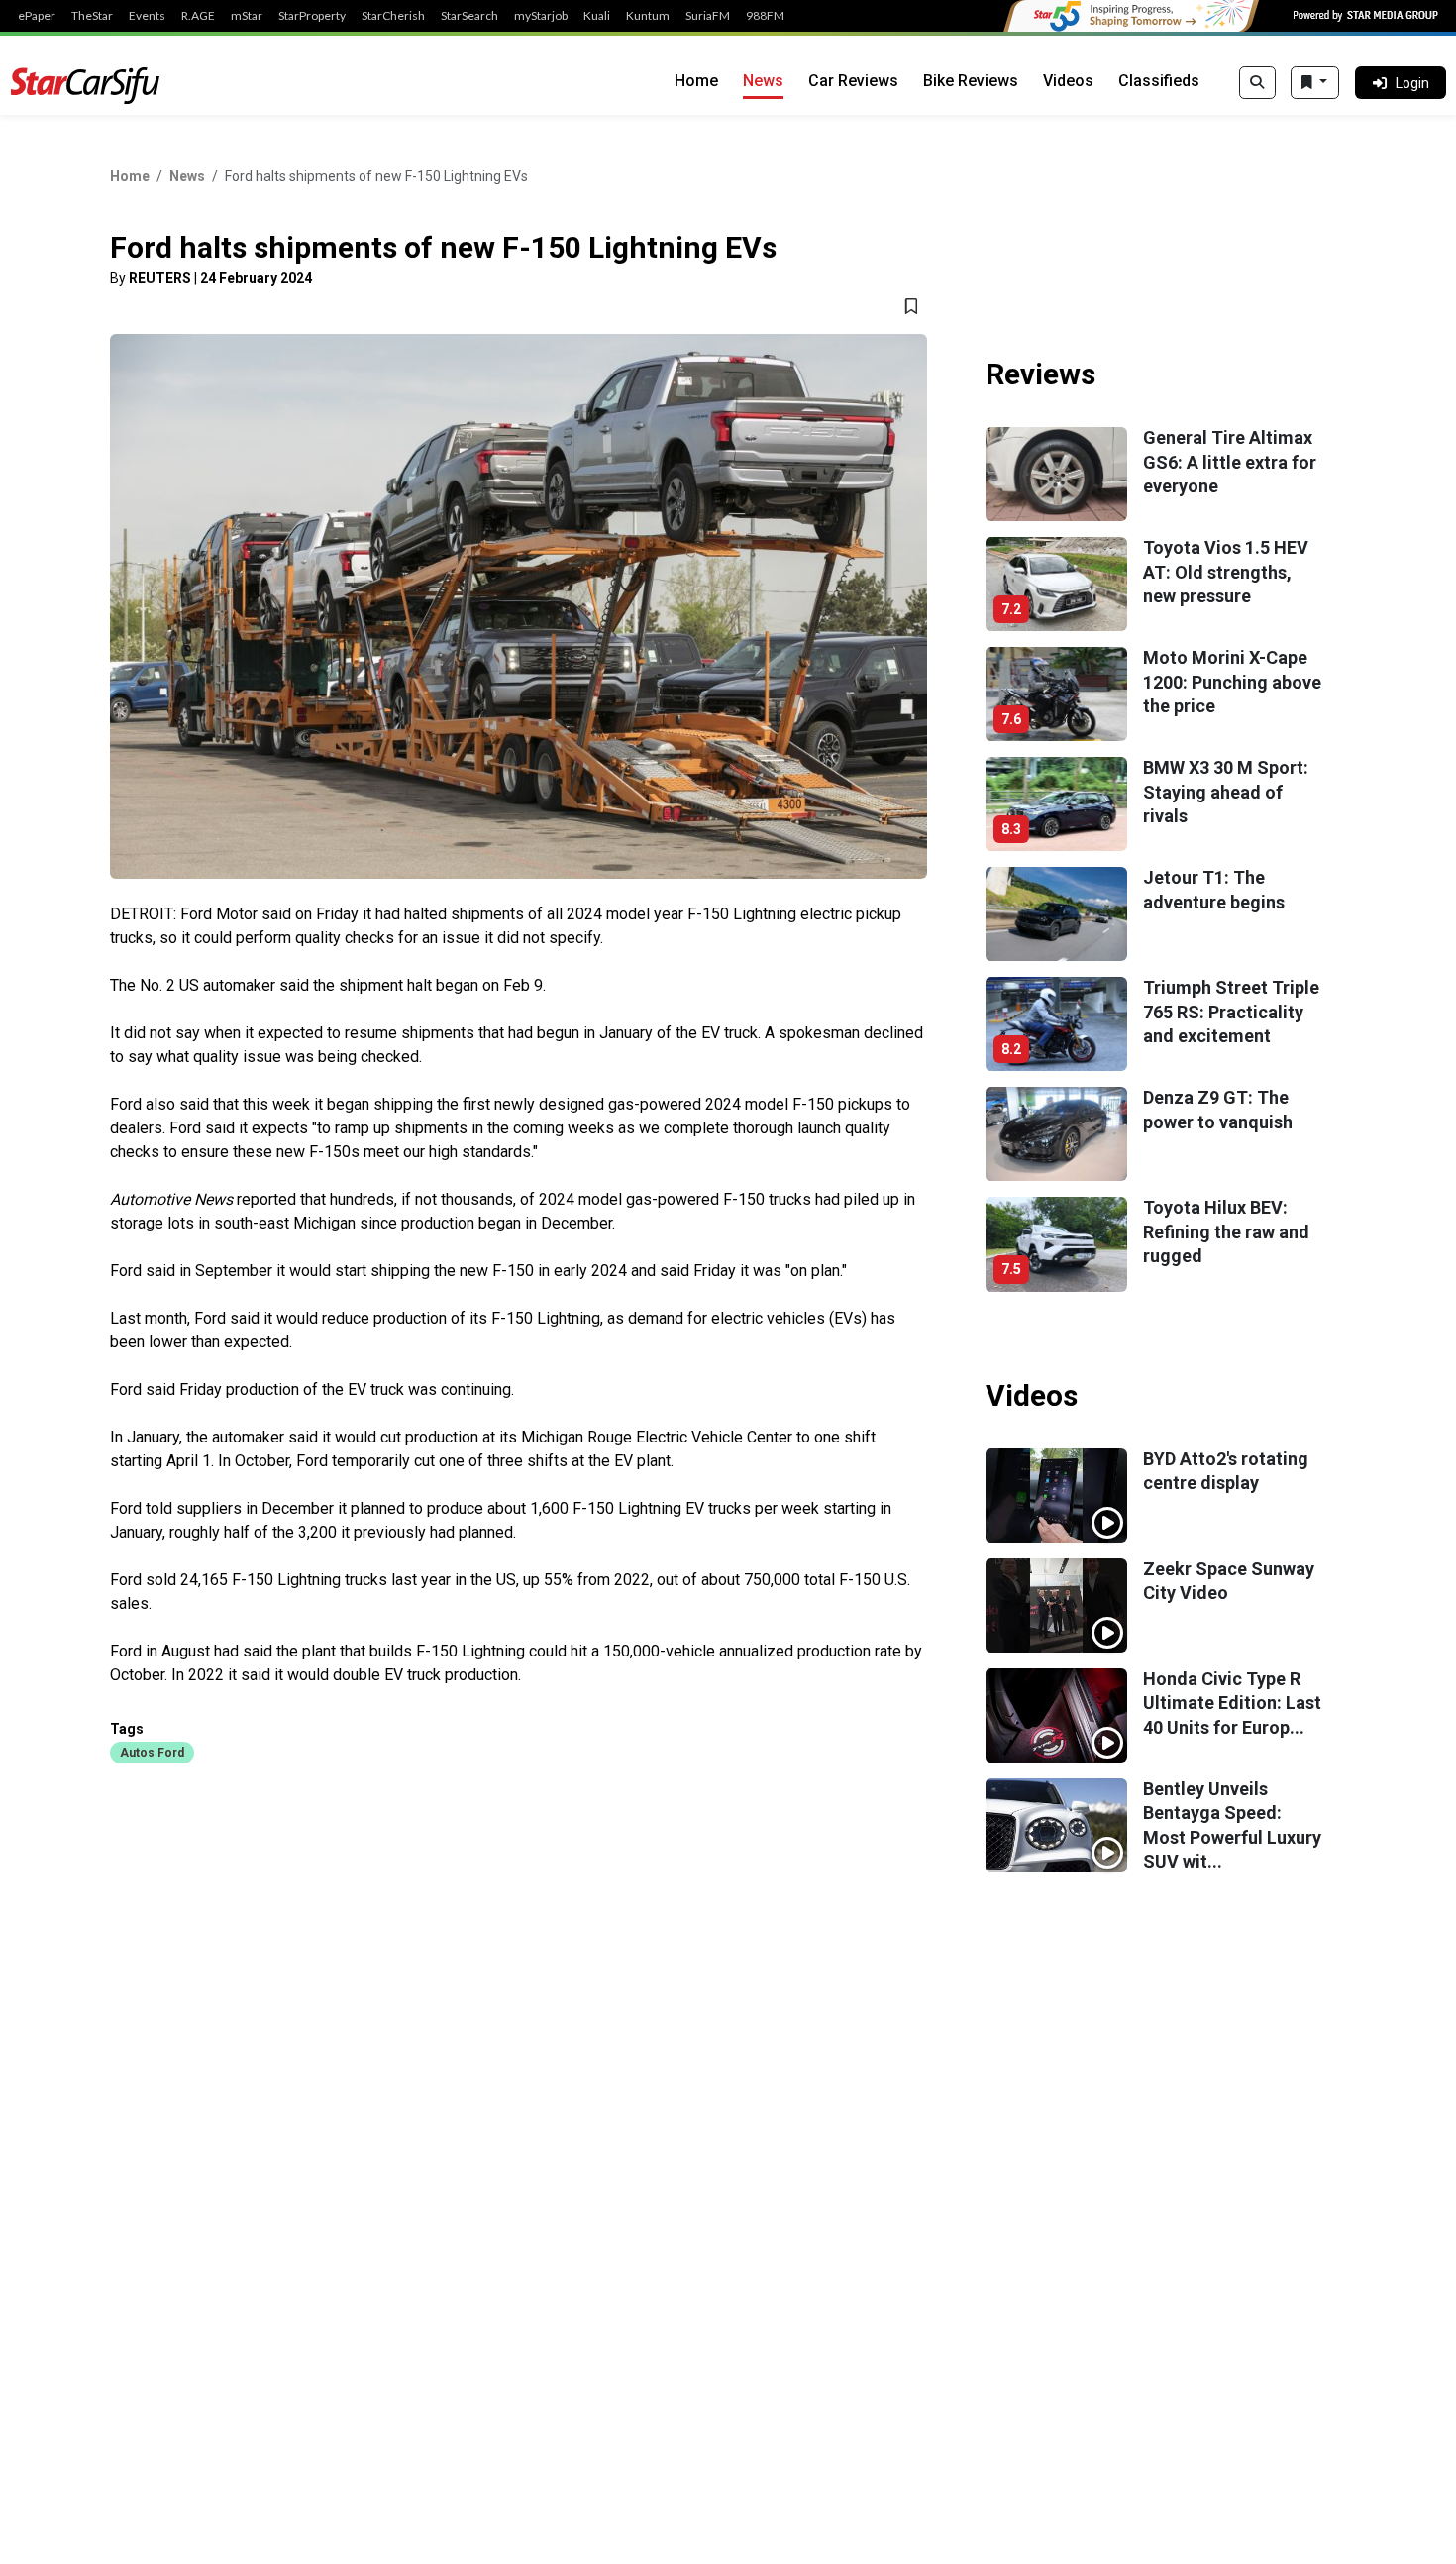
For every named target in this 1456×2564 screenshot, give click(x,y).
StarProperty (312, 16)
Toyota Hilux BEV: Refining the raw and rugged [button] (1226, 1231)
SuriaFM (708, 16)
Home (696, 81)
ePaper (37, 16)
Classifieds (1159, 81)
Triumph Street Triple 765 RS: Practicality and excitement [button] (1231, 1012)
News (763, 81)
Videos (1068, 81)
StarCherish (393, 16)
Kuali (597, 16)
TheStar (92, 16)
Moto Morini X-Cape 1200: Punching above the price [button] (1232, 682)
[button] (152, 1752)
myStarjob (541, 16)
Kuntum (648, 16)
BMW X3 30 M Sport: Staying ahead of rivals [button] (1226, 792)
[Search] (1257, 83)
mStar (247, 16)
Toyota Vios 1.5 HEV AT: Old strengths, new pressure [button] (1226, 572)
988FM (765, 16)
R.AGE (198, 16)
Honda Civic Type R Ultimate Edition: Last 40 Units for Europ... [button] (1232, 1703)
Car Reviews (853, 81)
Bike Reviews (971, 81)
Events (147, 16)
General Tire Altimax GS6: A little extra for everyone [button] (1230, 462)
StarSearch (469, 16)
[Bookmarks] (1315, 83)
